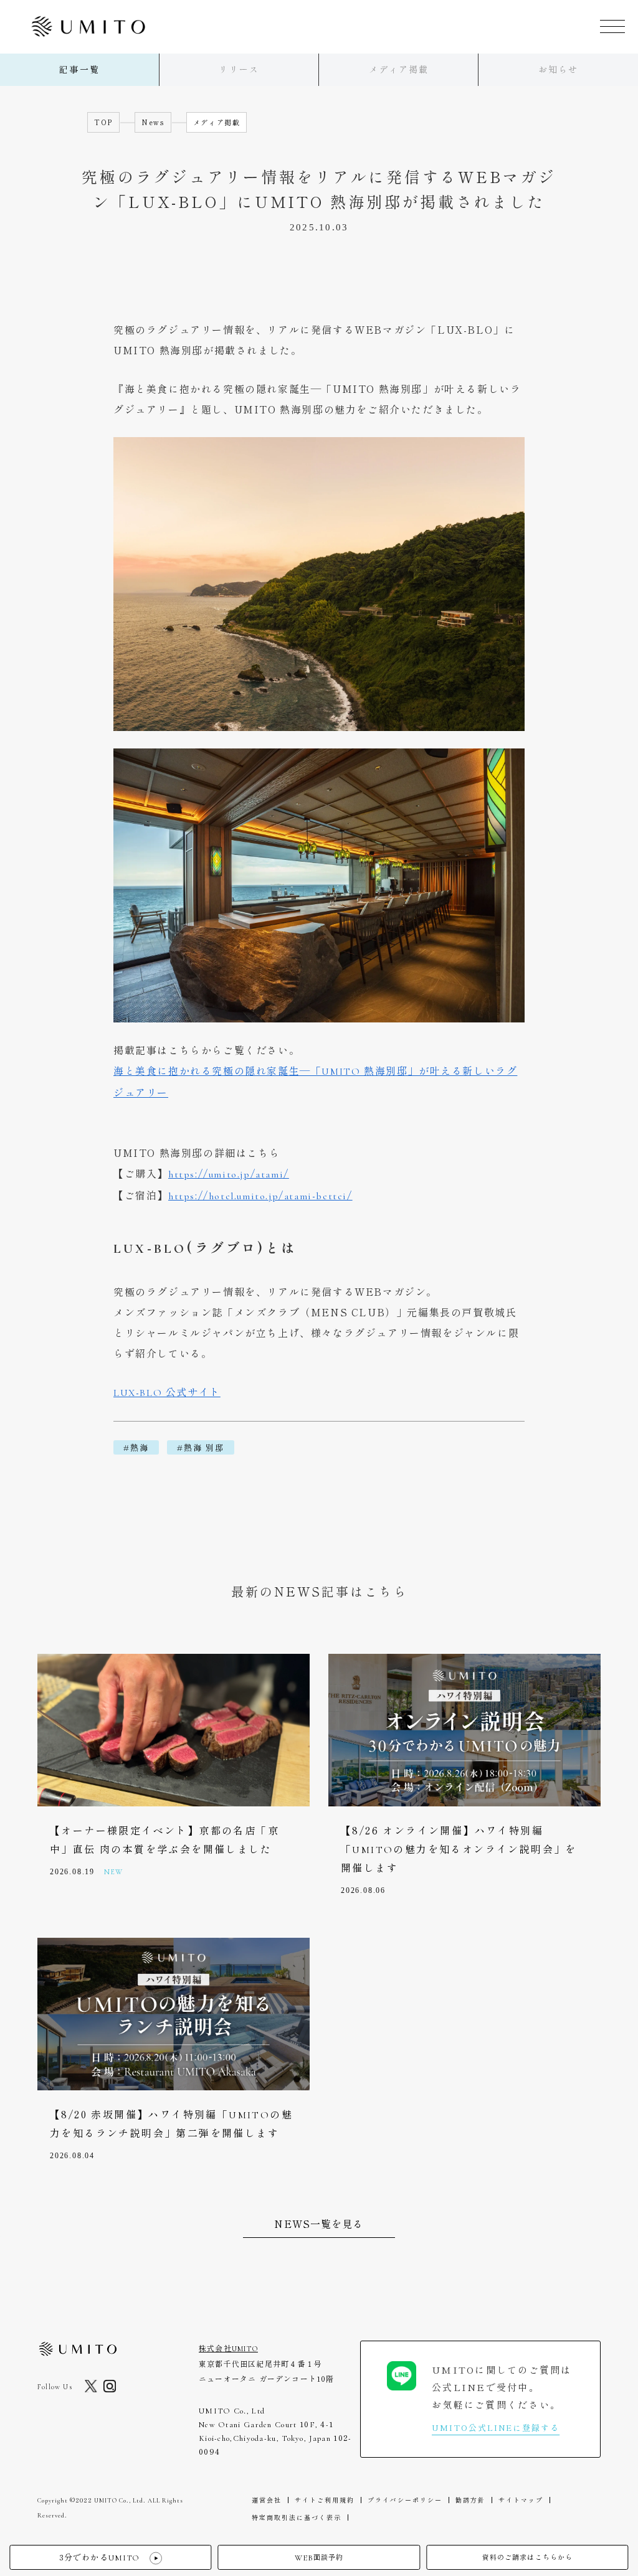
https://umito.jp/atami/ (229, 1174)
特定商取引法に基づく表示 (297, 2517)
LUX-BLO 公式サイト (167, 1393)
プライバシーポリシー (405, 2500)
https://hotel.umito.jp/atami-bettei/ (260, 1196)
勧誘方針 (470, 2500)
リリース (239, 70)
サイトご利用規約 (325, 2500)
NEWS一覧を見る (319, 2224)
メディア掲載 (399, 70)
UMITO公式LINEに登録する (496, 2427)
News (153, 122)
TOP (103, 122)
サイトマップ (521, 2500)
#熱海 (136, 1447)
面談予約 (319, 2558)
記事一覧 (79, 70)
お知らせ (558, 70)
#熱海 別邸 (201, 1447)
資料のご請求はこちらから (527, 2558)
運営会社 (267, 2500)
